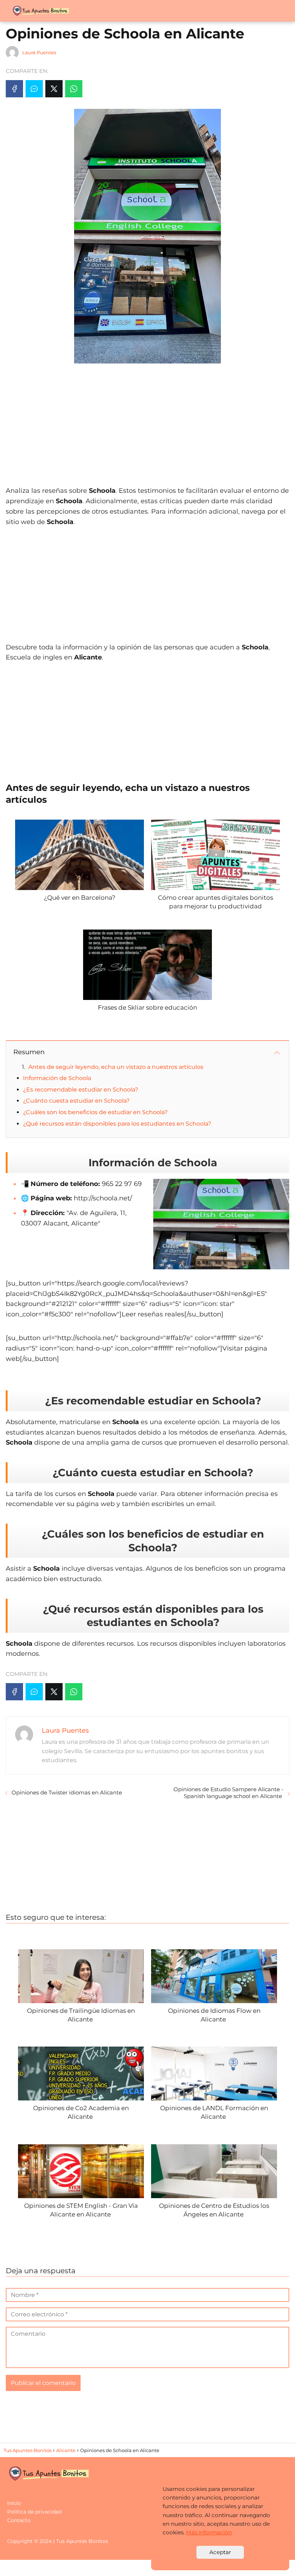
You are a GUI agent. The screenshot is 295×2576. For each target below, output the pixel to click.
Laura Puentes (39, 52)
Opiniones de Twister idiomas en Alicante (67, 1792)
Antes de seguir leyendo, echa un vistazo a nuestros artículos (116, 1067)
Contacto (19, 2520)
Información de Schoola (57, 1078)
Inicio (14, 2503)
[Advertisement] (147, 421)
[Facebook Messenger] (34, 89)
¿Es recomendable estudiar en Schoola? (81, 1090)
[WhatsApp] (74, 89)
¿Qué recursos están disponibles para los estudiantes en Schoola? (117, 1124)
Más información (209, 2532)
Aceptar (220, 2552)
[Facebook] (14, 89)
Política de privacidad (34, 2512)
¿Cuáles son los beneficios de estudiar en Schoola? (95, 1112)
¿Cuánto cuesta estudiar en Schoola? (76, 1101)
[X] (54, 89)
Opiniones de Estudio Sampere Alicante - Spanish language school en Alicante (228, 1793)
